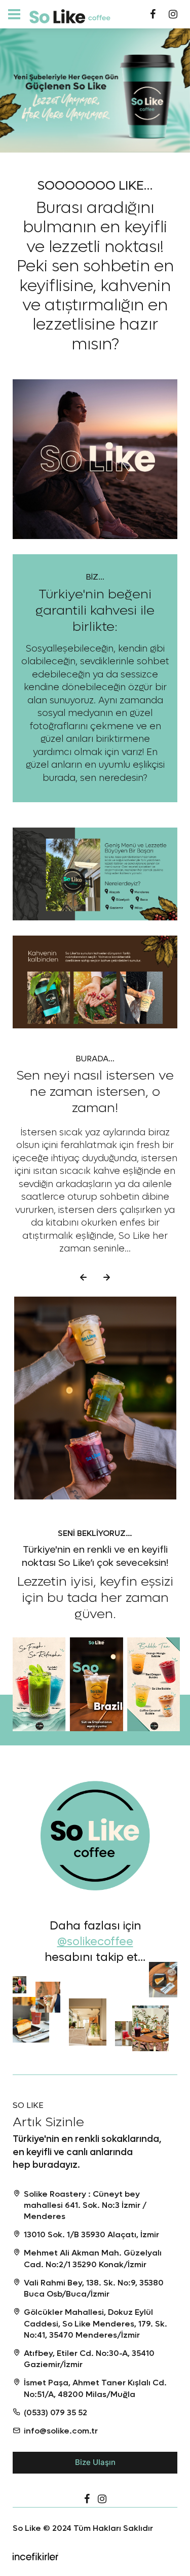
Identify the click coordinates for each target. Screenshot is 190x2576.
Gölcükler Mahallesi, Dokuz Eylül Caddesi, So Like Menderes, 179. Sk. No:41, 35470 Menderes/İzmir (96, 2323)
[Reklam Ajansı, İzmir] (35, 2555)
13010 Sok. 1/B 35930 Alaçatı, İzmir (91, 2234)
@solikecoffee (95, 1942)
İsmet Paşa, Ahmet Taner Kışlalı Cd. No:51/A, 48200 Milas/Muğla (95, 2388)
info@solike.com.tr (61, 2431)
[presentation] (84, 1277)
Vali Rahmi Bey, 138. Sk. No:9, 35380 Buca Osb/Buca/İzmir (94, 2288)
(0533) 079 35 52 (55, 2412)
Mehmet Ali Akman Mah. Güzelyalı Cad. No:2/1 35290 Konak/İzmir (93, 2258)
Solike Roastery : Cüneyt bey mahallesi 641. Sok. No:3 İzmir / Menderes (85, 2205)
